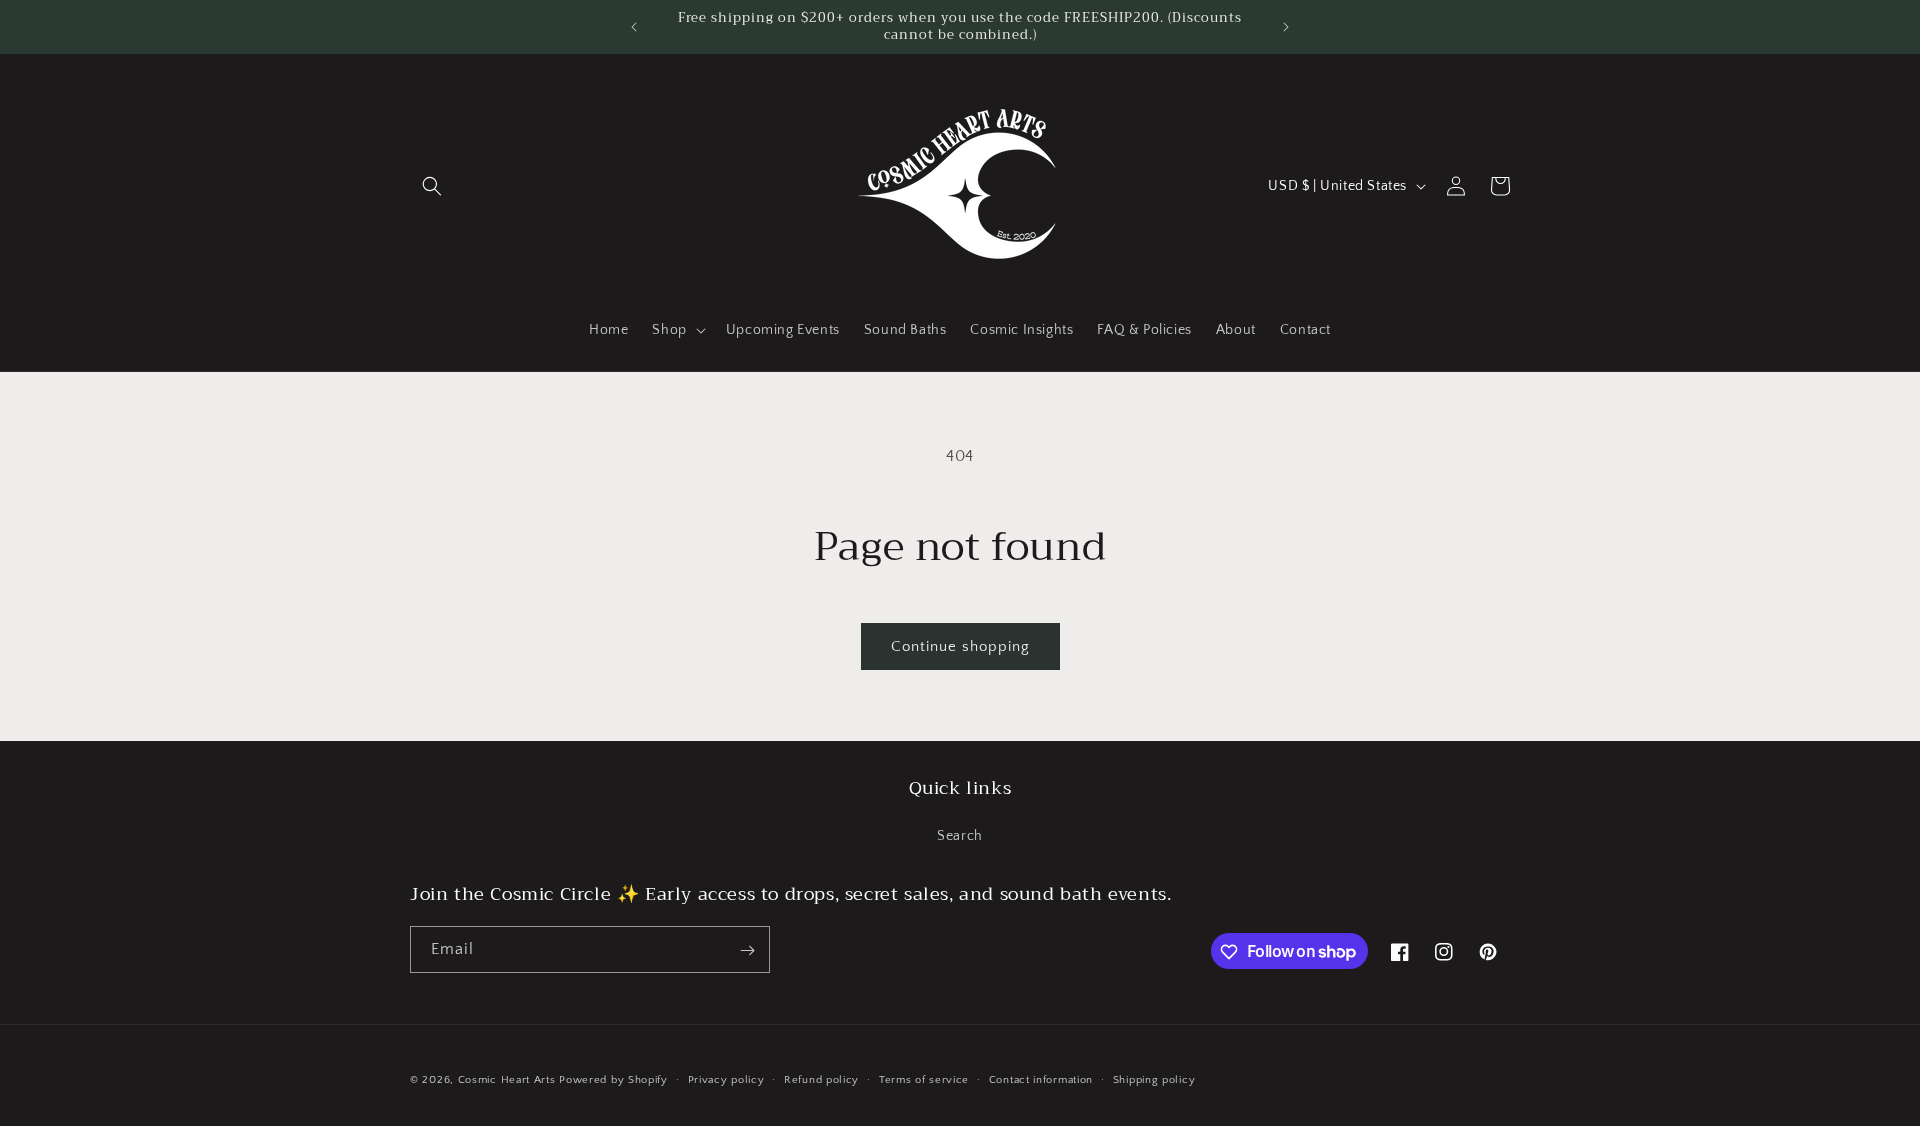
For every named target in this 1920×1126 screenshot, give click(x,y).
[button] (432, 186)
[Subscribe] (747, 950)
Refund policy (821, 1079)
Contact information (1041, 1079)
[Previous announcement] (634, 27)
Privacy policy (726, 1079)
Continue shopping (960, 646)
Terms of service (924, 1079)
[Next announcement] (1286, 27)
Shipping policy (1154, 1079)
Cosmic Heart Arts (507, 1080)
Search (960, 835)
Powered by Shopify (613, 1080)
